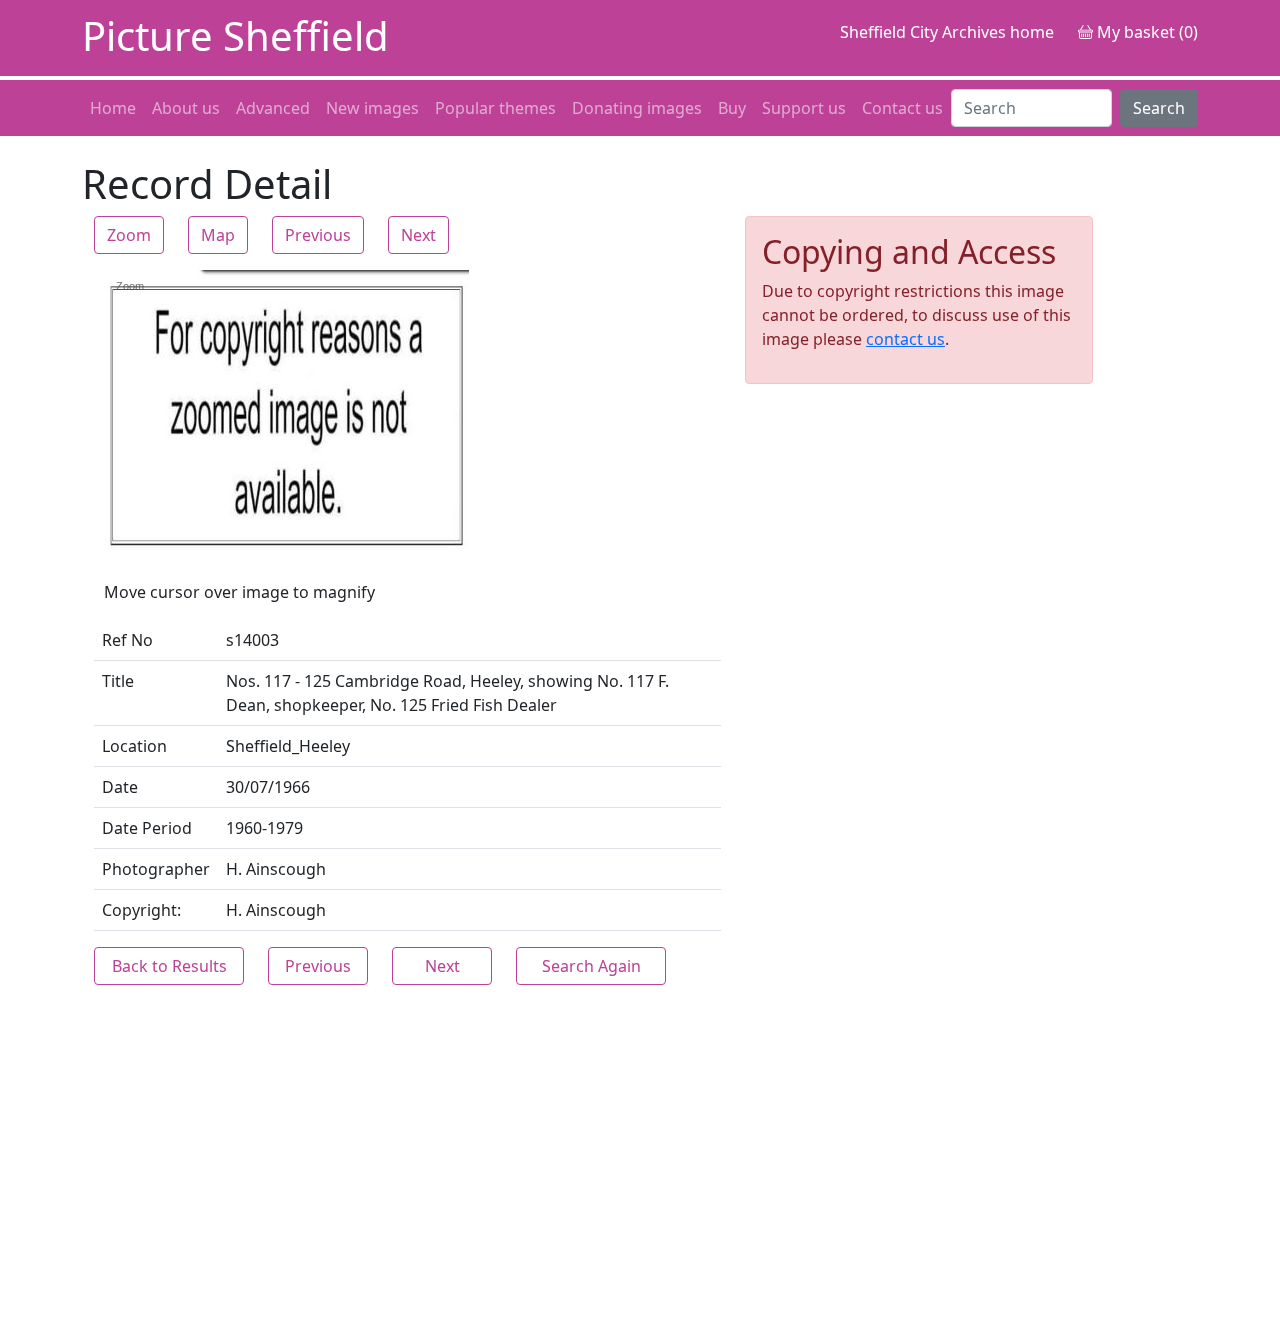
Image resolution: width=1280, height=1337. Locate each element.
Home (113, 108)
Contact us (902, 108)
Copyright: (141, 910)
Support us (804, 108)
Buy (732, 108)
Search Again (591, 966)
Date (120, 787)
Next (418, 235)
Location (134, 746)
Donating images (637, 108)
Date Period (147, 828)
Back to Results (169, 966)
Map (218, 235)
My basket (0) (1145, 32)
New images (372, 108)
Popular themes (495, 108)
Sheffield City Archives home (947, 32)
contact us (905, 339)
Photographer (156, 869)
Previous (318, 235)
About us (186, 108)
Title (118, 681)
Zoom (129, 235)
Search (1159, 108)
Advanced (273, 108)
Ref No (127, 640)
